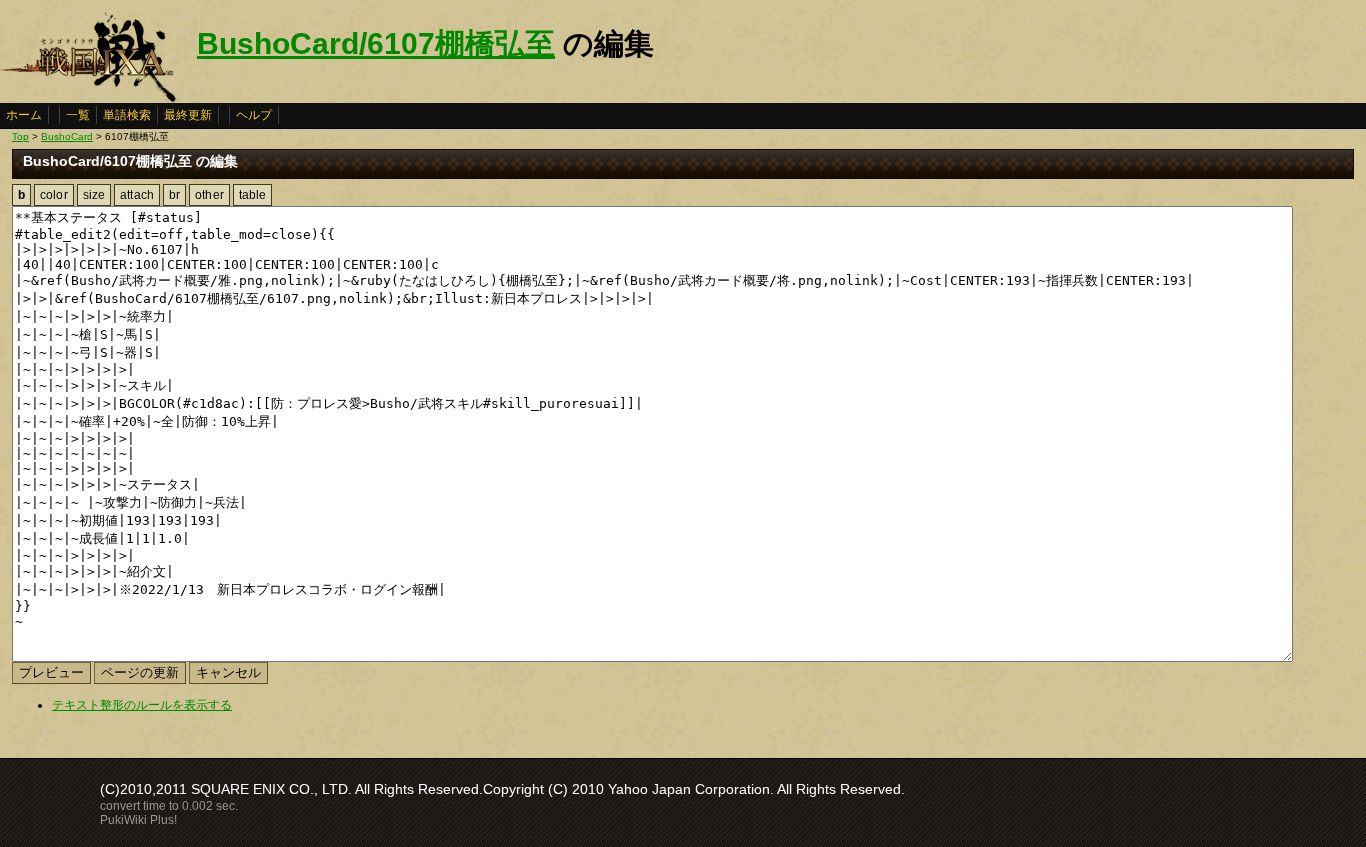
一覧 (78, 115)
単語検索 (127, 115)
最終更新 (188, 115)
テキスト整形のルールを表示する (142, 705)
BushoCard (67, 136)
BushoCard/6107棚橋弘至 (376, 43)
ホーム (24, 115)
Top (20, 136)
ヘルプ (254, 115)
